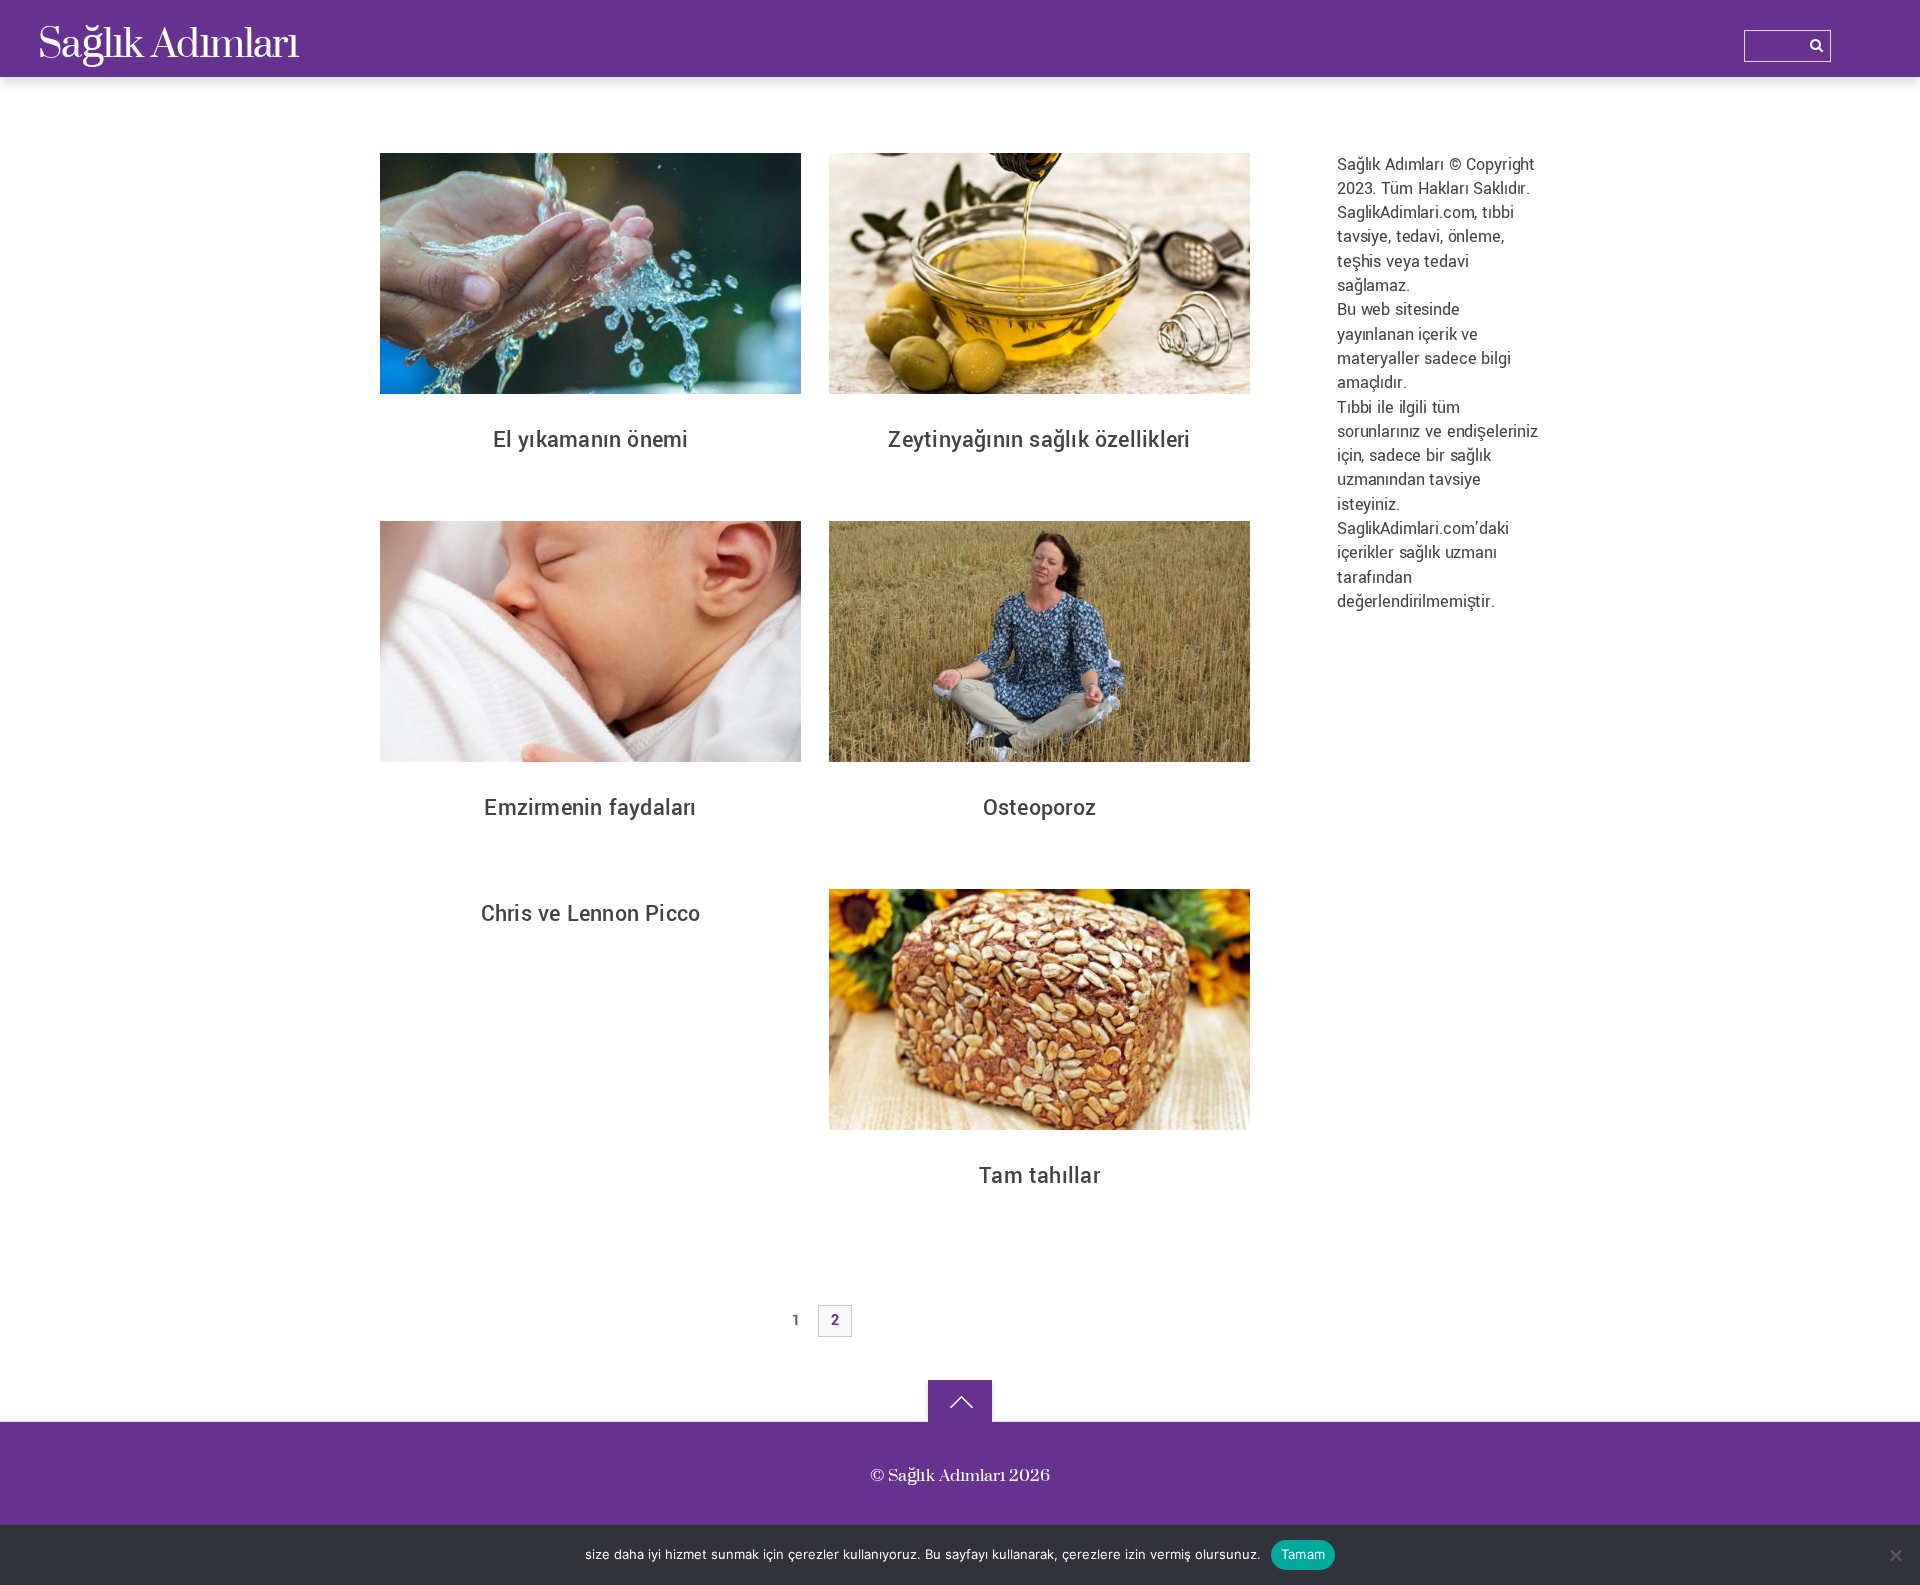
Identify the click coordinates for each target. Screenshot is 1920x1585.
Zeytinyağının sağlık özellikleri (1039, 440)
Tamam (1303, 1554)
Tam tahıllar (1039, 1176)
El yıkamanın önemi (591, 440)
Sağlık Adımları (947, 1474)
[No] (1895, 1555)
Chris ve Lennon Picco (591, 914)
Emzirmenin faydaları (590, 808)
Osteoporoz (1039, 808)
